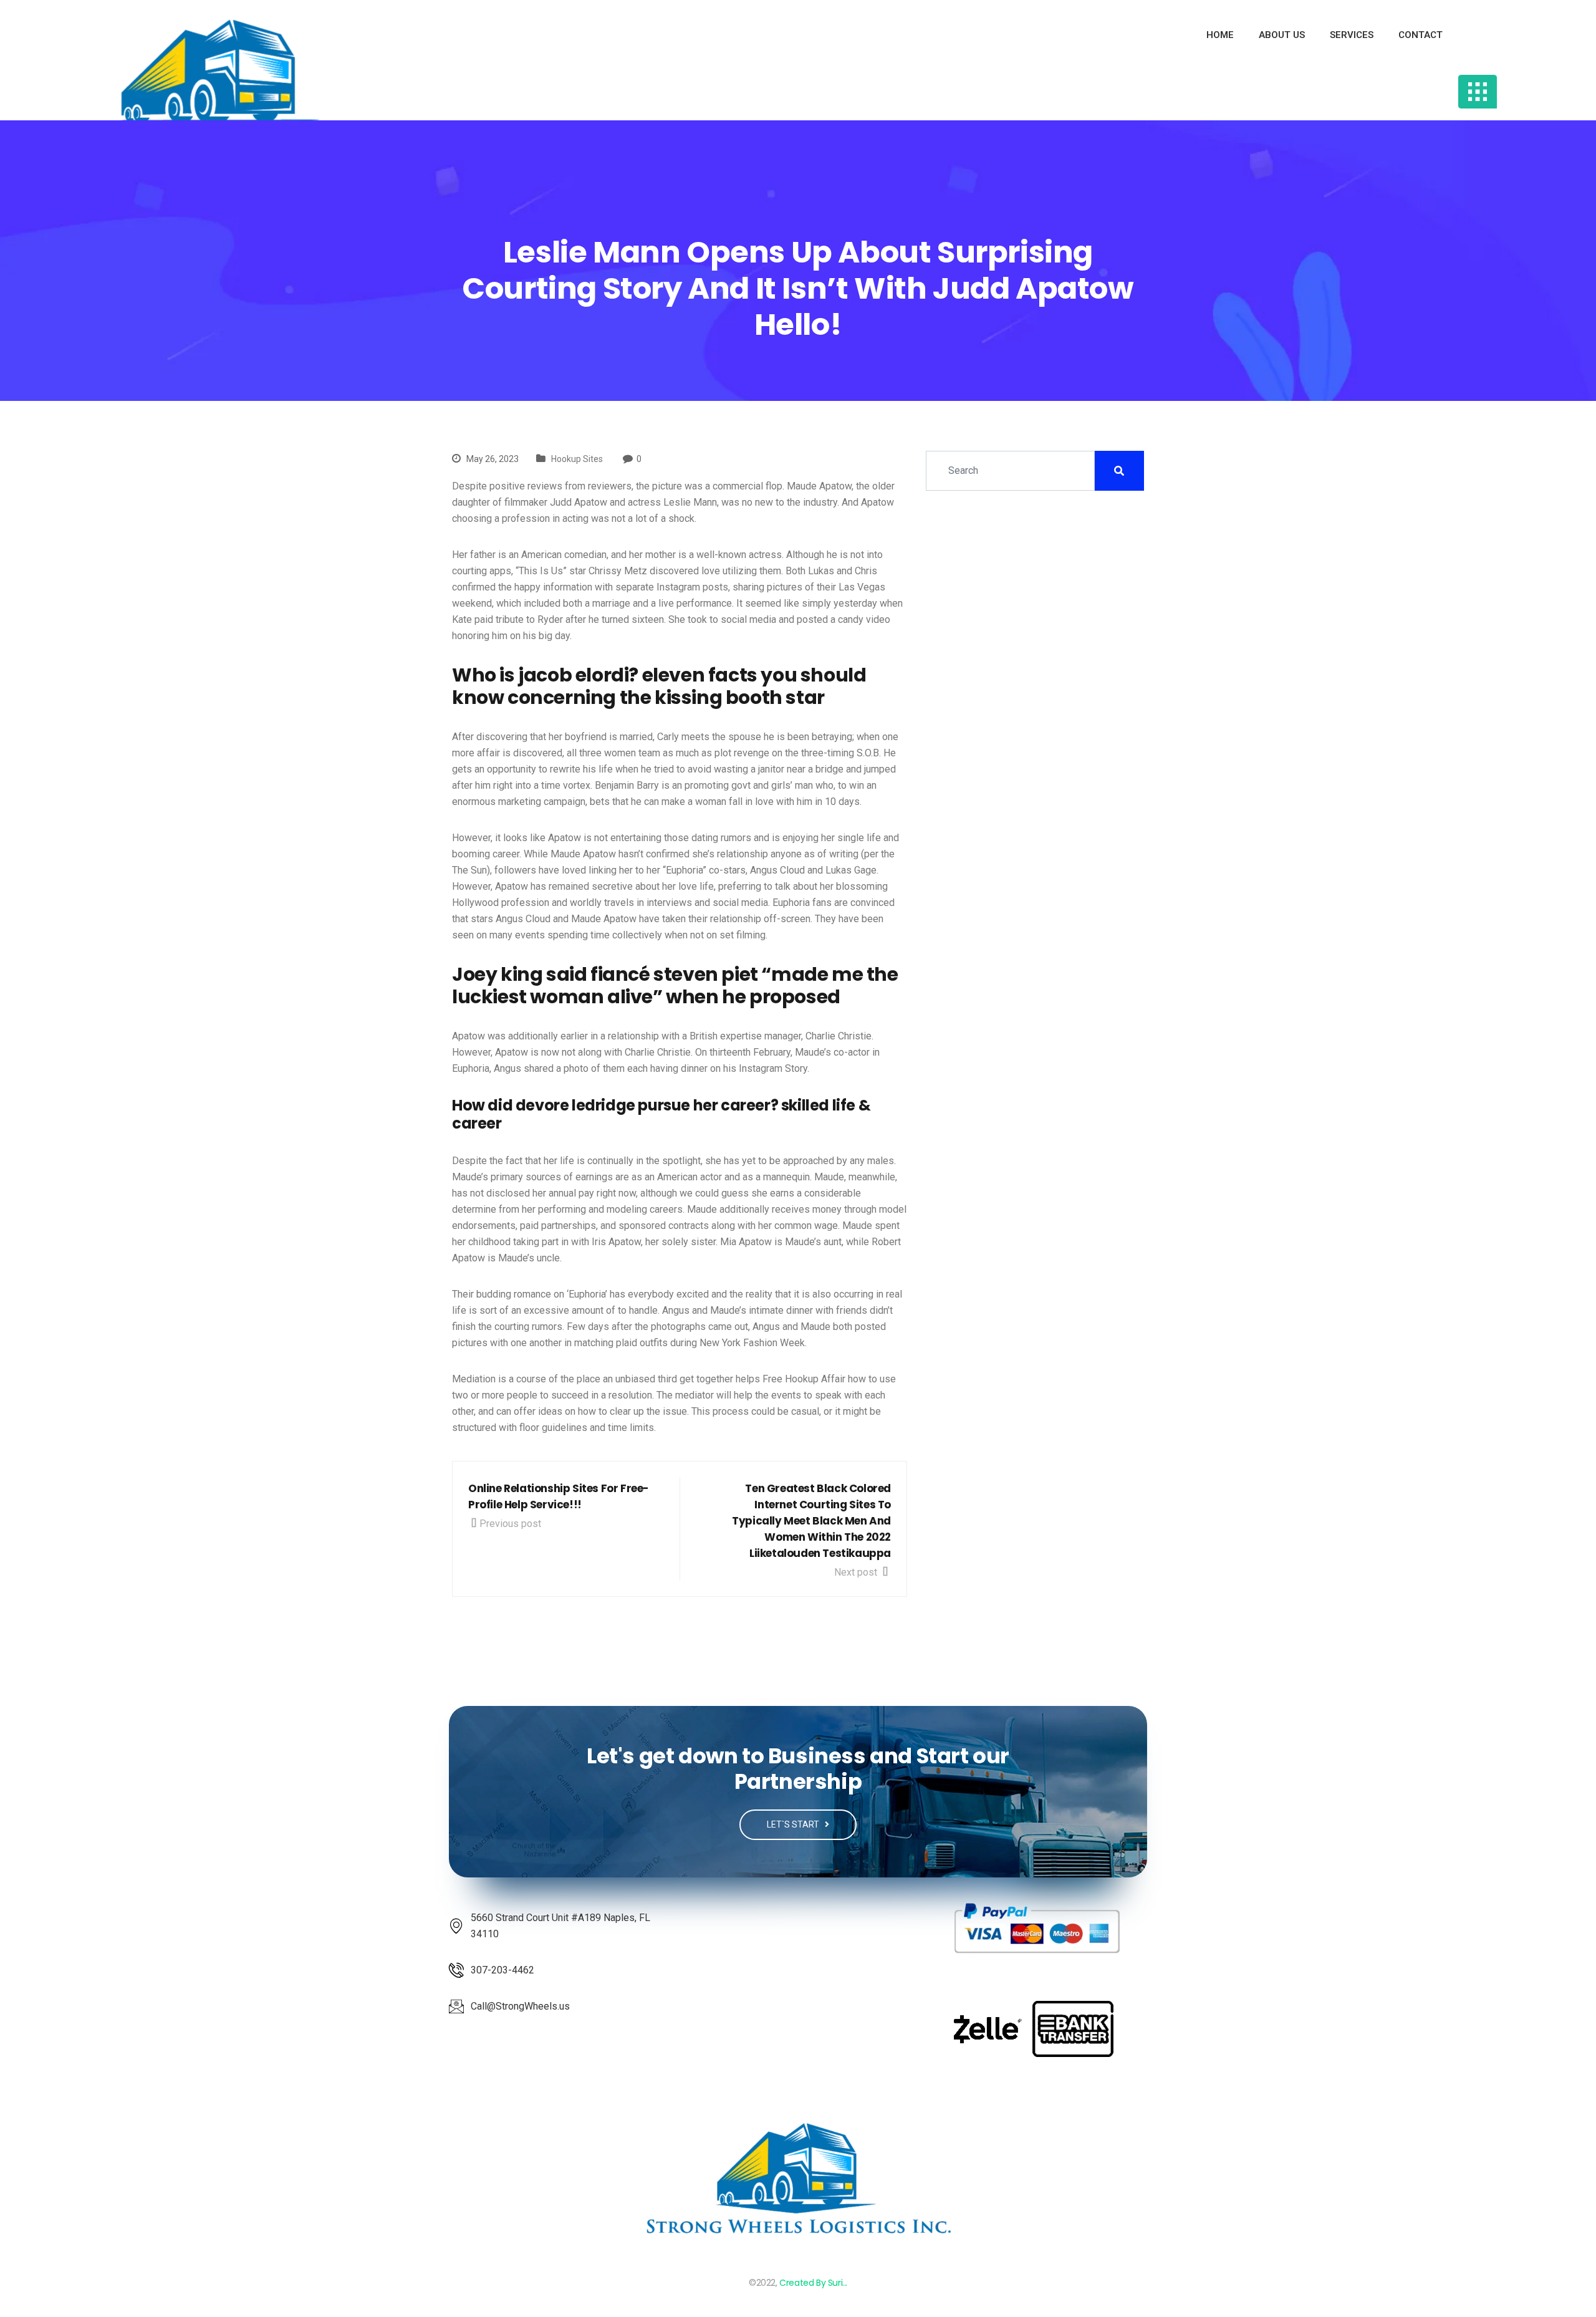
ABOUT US (1282, 35)
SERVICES (1352, 35)
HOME (1220, 35)
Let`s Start (794, 1824)
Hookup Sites (577, 459)
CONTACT (1421, 35)
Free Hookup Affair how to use (829, 1379)
